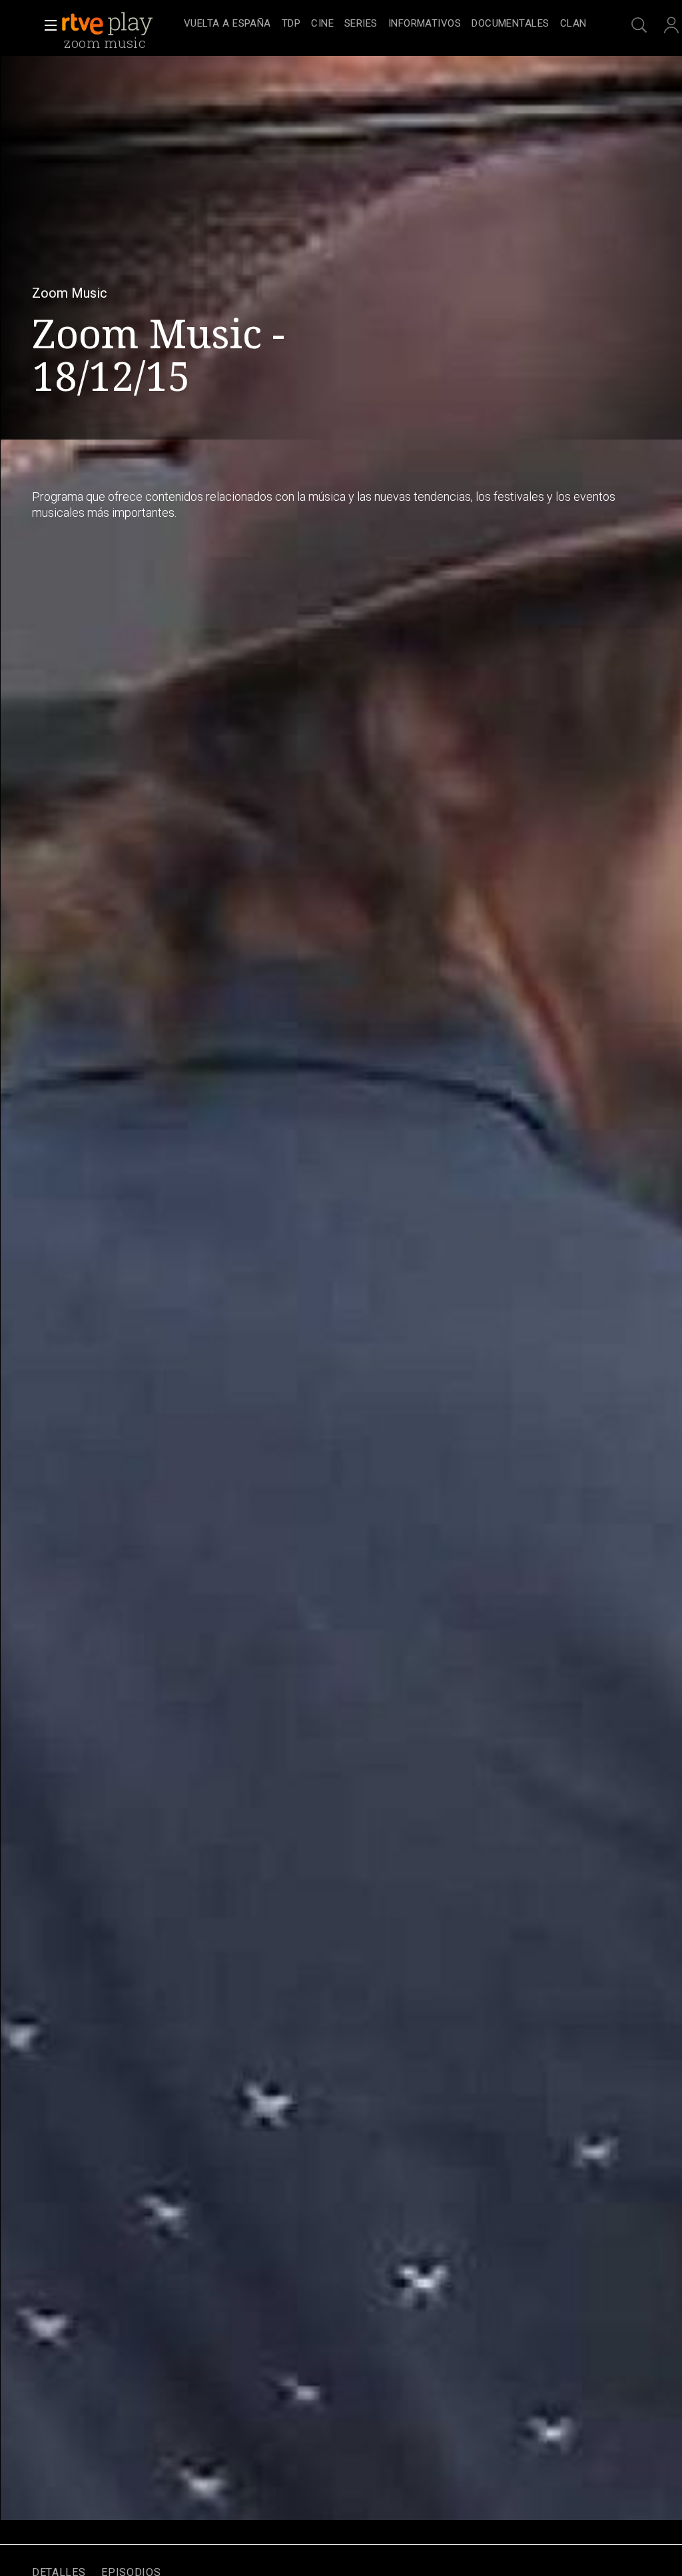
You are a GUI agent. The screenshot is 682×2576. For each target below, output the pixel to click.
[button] (47, 25)
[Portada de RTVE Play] (109, 24)
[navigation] (385, 24)
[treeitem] (227, 24)
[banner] (120, 24)
